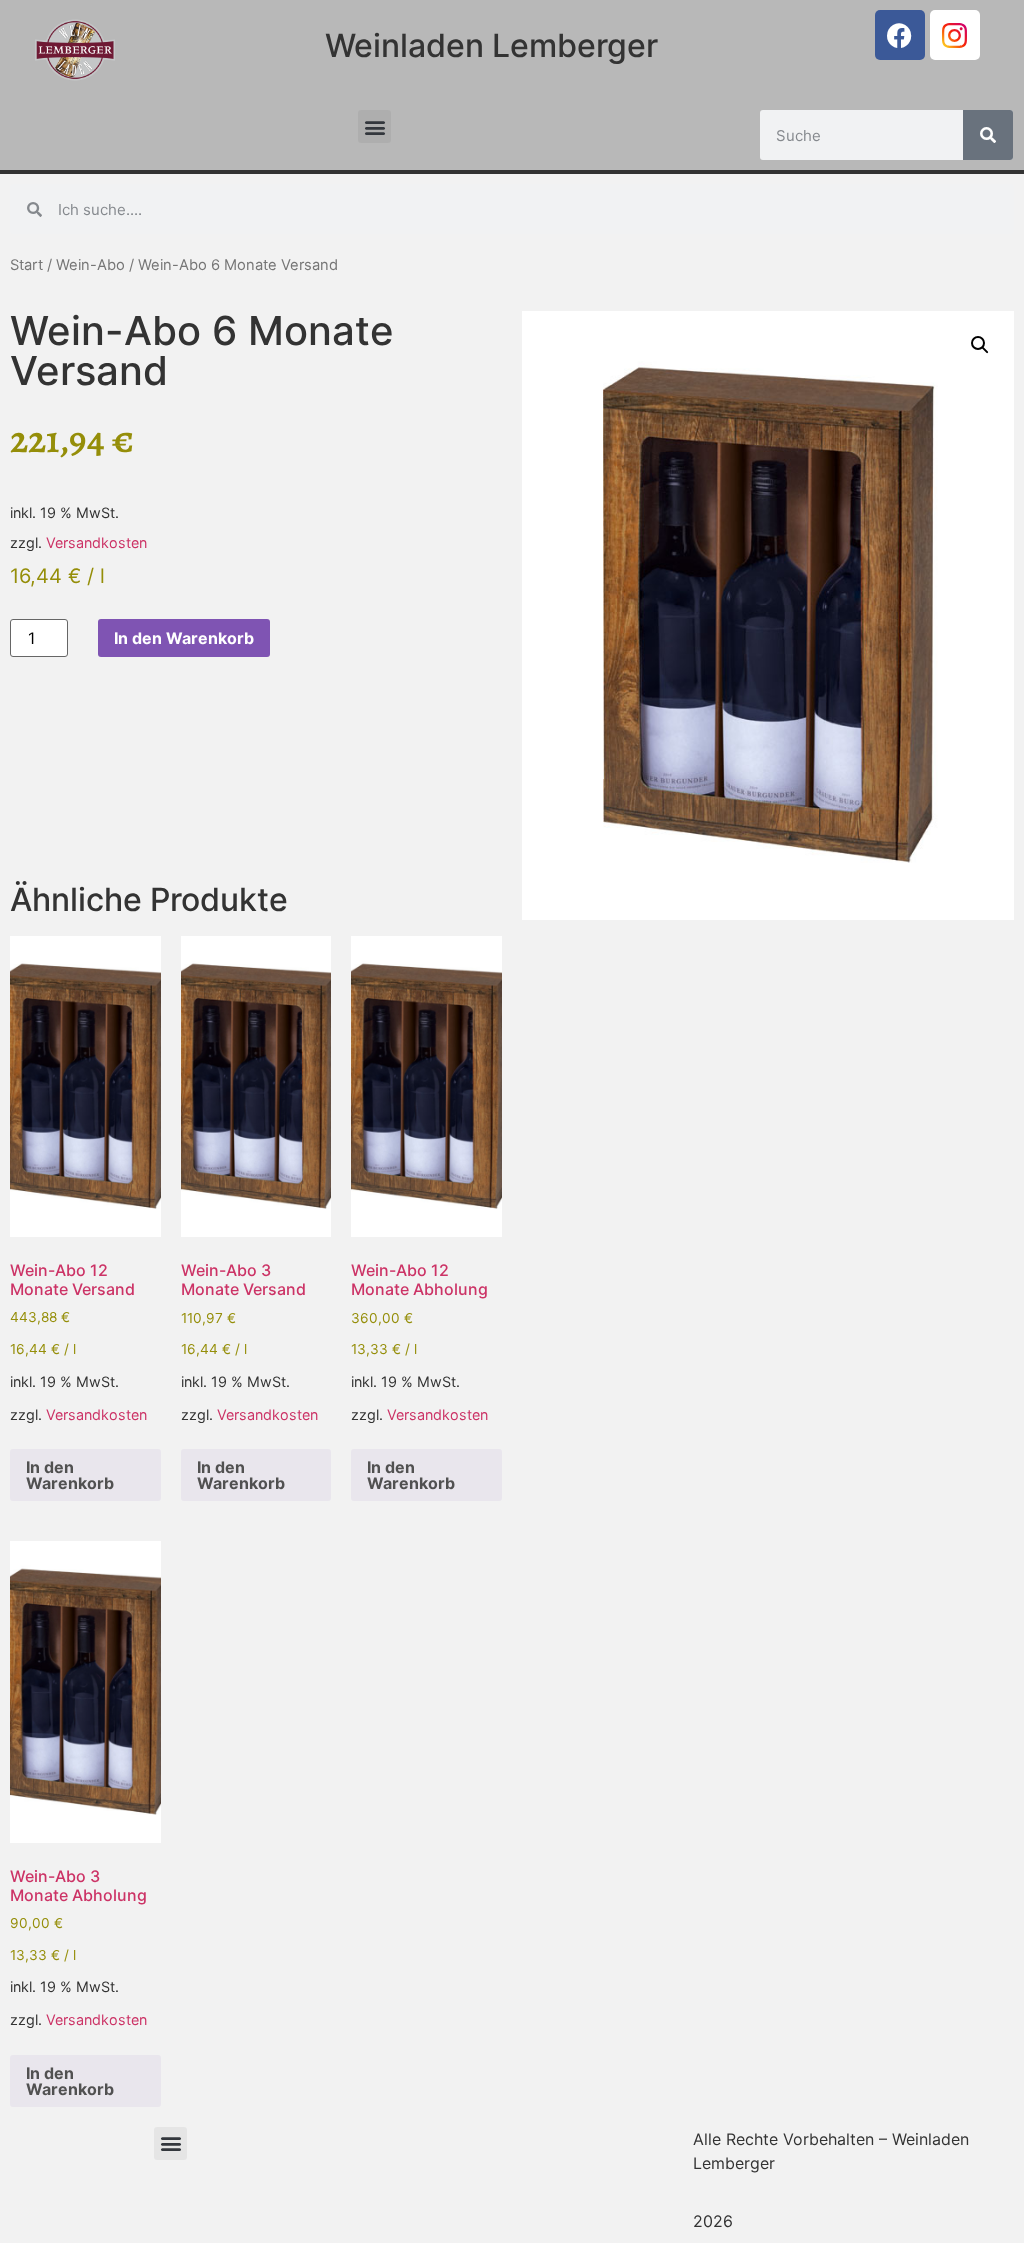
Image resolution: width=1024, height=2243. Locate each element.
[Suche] (988, 135)
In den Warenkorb (184, 638)
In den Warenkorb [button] (70, 1475)
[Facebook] (900, 35)
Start (26, 265)
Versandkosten (96, 542)
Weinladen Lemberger (491, 45)
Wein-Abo (90, 265)
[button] (374, 126)
